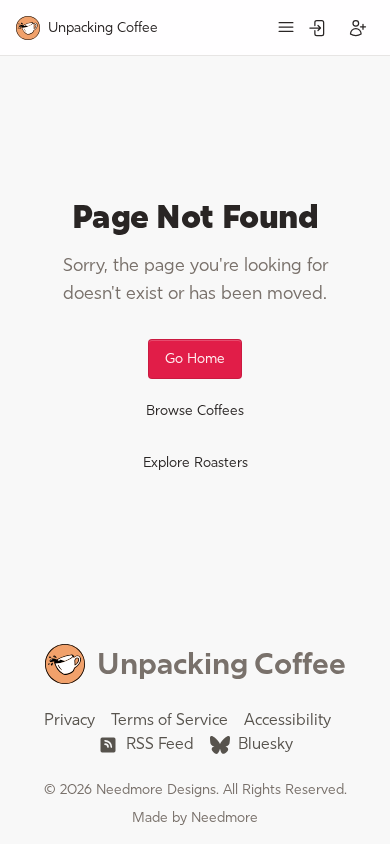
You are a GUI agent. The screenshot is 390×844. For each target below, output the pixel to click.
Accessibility (287, 719)
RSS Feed (158, 743)
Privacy (69, 719)
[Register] (358, 28)
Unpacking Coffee (221, 663)
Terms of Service (169, 719)
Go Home (195, 358)
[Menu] (286, 27)
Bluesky (263, 743)
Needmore (224, 817)
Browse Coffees (195, 410)
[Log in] (318, 28)
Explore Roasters (195, 462)
